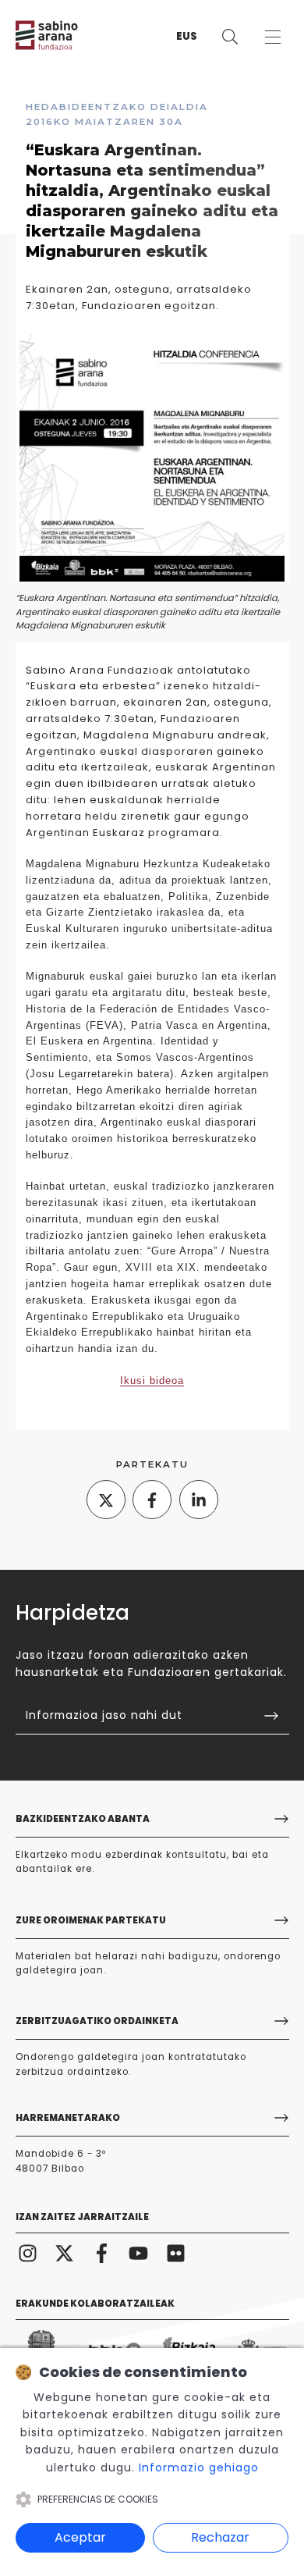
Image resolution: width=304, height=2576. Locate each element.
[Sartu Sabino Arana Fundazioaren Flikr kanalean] (176, 2253)
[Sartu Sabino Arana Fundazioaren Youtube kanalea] (139, 2253)
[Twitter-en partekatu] (106, 1500)
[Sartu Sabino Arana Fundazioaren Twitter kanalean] (65, 2253)
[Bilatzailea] (230, 37)
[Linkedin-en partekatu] (199, 1500)
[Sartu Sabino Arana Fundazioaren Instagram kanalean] (28, 2253)
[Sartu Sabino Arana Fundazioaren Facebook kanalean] (102, 2253)
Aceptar (80, 2537)
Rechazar (220, 2537)
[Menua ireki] (272, 37)
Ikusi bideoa (152, 1381)
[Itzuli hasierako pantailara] (62, 35)
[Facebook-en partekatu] (152, 1500)
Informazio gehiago (199, 2467)
